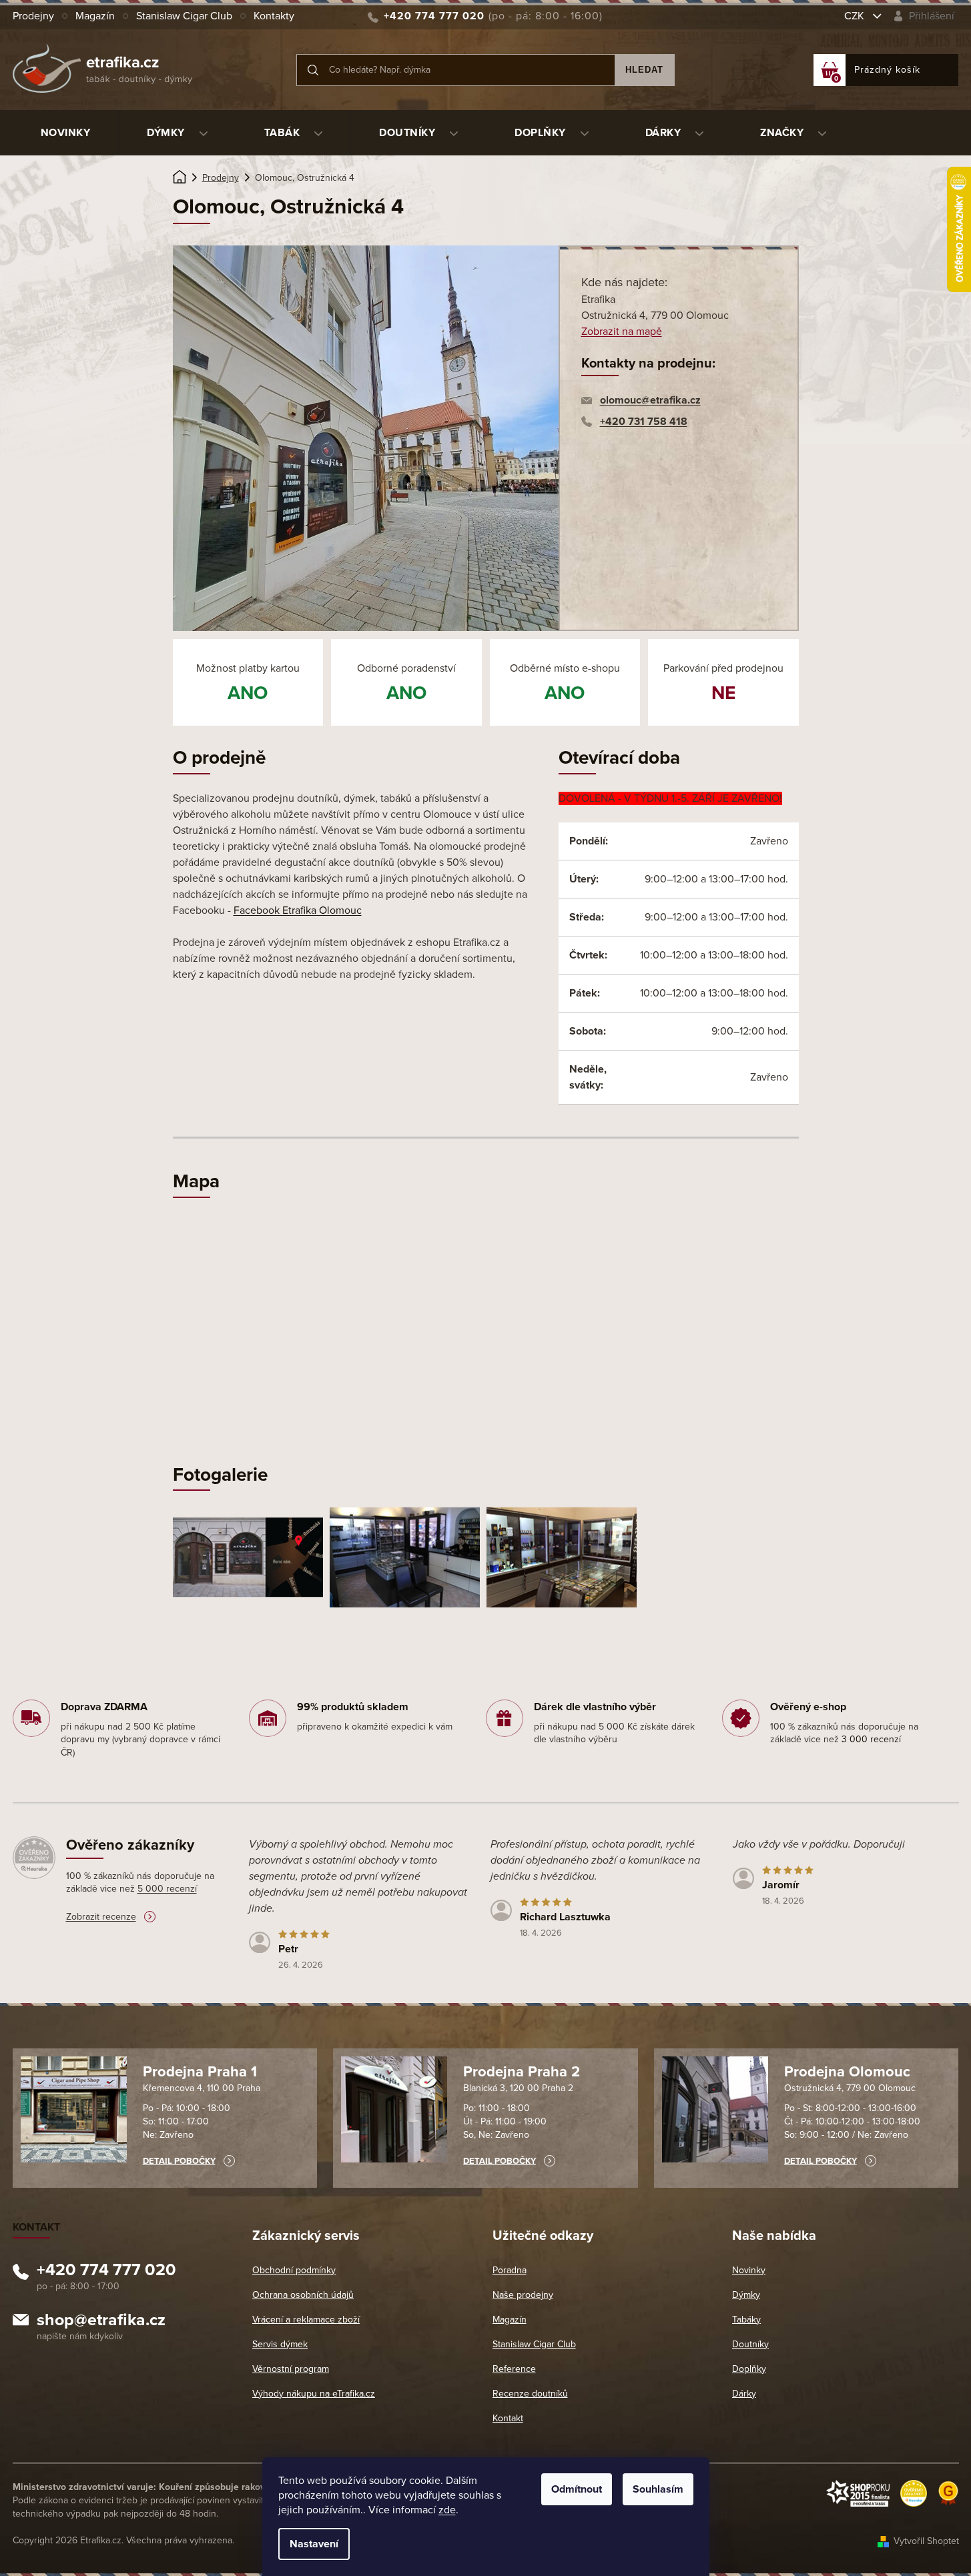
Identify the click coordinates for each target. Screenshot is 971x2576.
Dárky (744, 2394)
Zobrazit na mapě (622, 332)
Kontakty (274, 16)
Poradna (510, 2270)
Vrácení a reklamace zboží (306, 2320)
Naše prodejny (523, 2295)
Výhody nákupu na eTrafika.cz (314, 2394)
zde (447, 2510)
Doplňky (749, 2369)
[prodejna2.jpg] (248, 1546)
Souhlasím (658, 2489)
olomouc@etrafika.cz (650, 400)
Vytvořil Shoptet (926, 2541)
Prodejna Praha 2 (522, 2072)
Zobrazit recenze (101, 1917)
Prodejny (33, 16)
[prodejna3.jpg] (405, 1556)
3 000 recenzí (871, 1739)
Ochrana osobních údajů (303, 2295)
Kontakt (508, 2418)
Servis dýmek (280, 2344)
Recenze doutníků (530, 2394)
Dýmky (746, 2295)
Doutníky (750, 2344)
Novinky (749, 2270)
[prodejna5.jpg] (562, 1556)
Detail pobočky (179, 2161)
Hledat (644, 70)
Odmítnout (577, 2489)
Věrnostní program (291, 2369)
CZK (856, 16)
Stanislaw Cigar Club (184, 16)
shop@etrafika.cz (101, 2322)
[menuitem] (66, 133)
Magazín (95, 16)
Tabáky (746, 2320)
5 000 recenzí (167, 1889)
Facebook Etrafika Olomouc (298, 910)
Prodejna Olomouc (847, 2072)
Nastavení (314, 2544)
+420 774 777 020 (106, 2272)
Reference (514, 2369)
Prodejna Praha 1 (200, 2072)
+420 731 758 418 (644, 422)
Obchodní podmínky (294, 2270)
